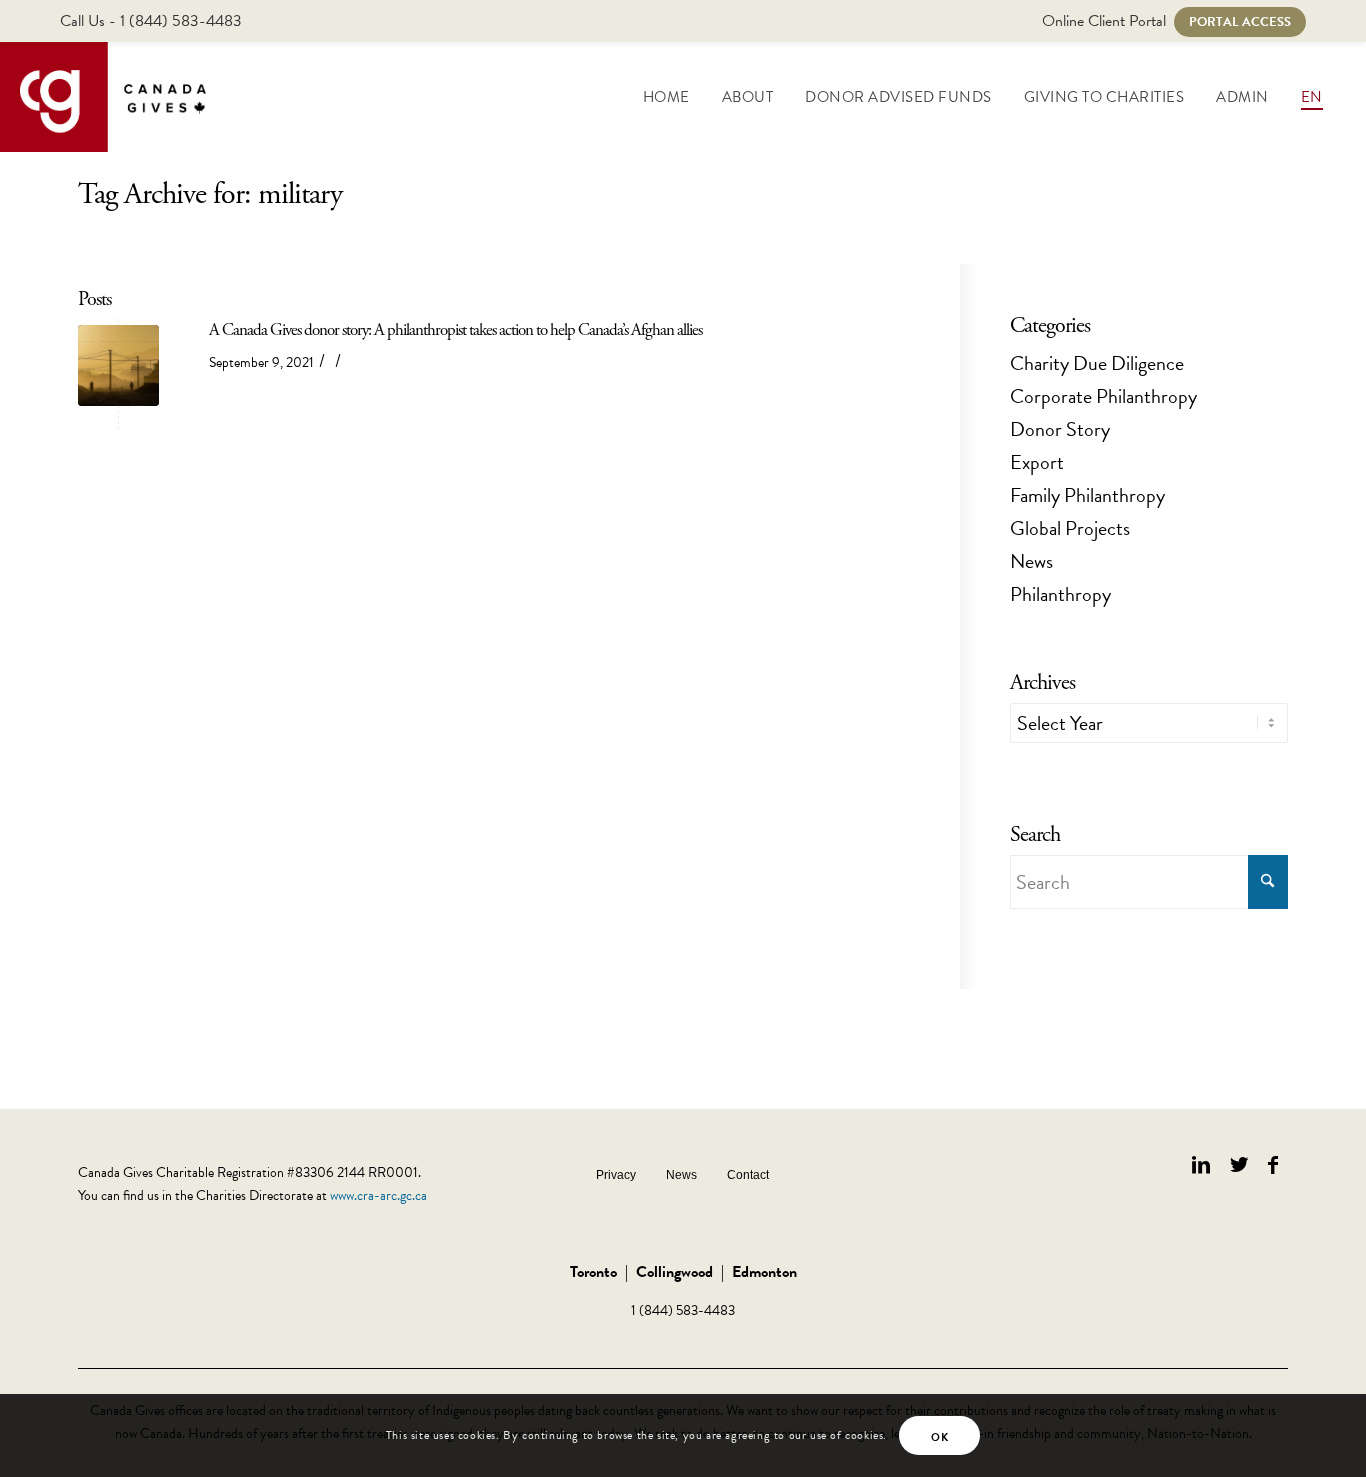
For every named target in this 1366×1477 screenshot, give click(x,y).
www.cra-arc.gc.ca (378, 1195)
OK (939, 1437)
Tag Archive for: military (210, 194)
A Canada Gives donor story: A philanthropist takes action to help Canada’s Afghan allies (455, 330)
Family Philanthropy (1087, 495)
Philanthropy (1060, 594)
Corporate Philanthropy (1103, 396)
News (1031, 561)
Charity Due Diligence (1097, 363)
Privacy (616, 1175)
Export (1037, 462)
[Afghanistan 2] (118, 365)
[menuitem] (666, 97)
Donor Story (1060, 429)
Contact (748, 1175)
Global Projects (1070, 528)
